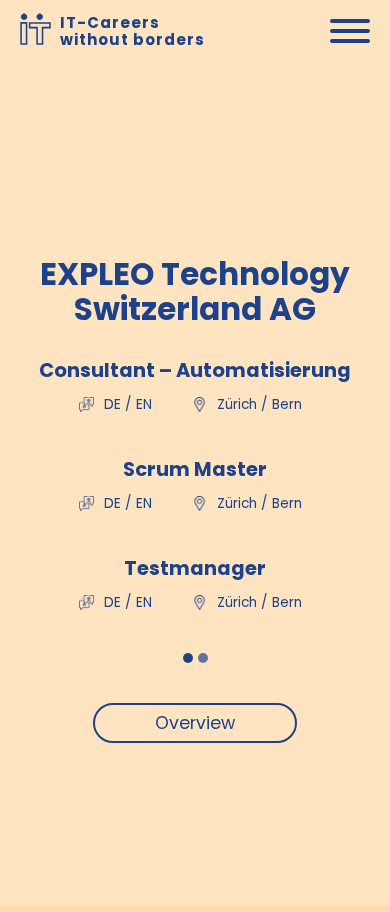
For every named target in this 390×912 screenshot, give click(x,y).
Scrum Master (195, 469)
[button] (188, 658)
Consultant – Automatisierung (195, 370)
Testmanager (195, 568)
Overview (195, 723)
